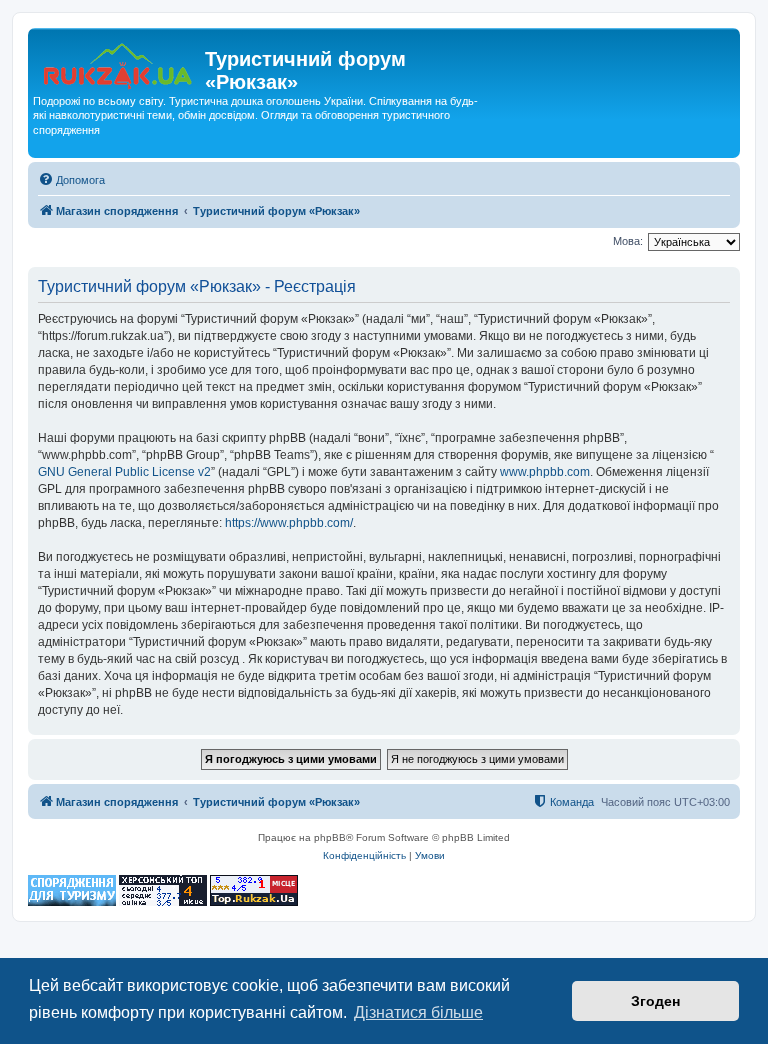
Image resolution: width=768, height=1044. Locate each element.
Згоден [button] (655, 1001)
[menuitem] (71, 180)
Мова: (628, 241)
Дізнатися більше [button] (418, 1012)
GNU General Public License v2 (124, 472)
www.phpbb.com (545, 472)
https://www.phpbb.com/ (289, 523)
